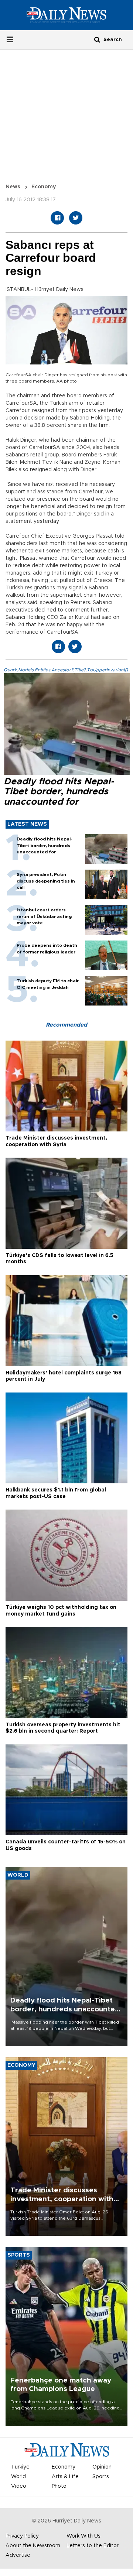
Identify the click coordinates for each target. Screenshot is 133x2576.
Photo (59, 2486)
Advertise (18, 2555)
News (13, 187)
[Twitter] (76, 218)
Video (19, 2486)
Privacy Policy (22, 2536)
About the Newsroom (33, 2546)
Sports (101, 2477)
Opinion (102, 2467)
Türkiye (20, 2467)
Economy (44, 187)
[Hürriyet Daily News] (66, 15)
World (18, 2477)
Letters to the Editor (93, 2546)
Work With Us (83, 2536)
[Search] (97, 39)
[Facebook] (57, 218)
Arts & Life (65, 2477)
